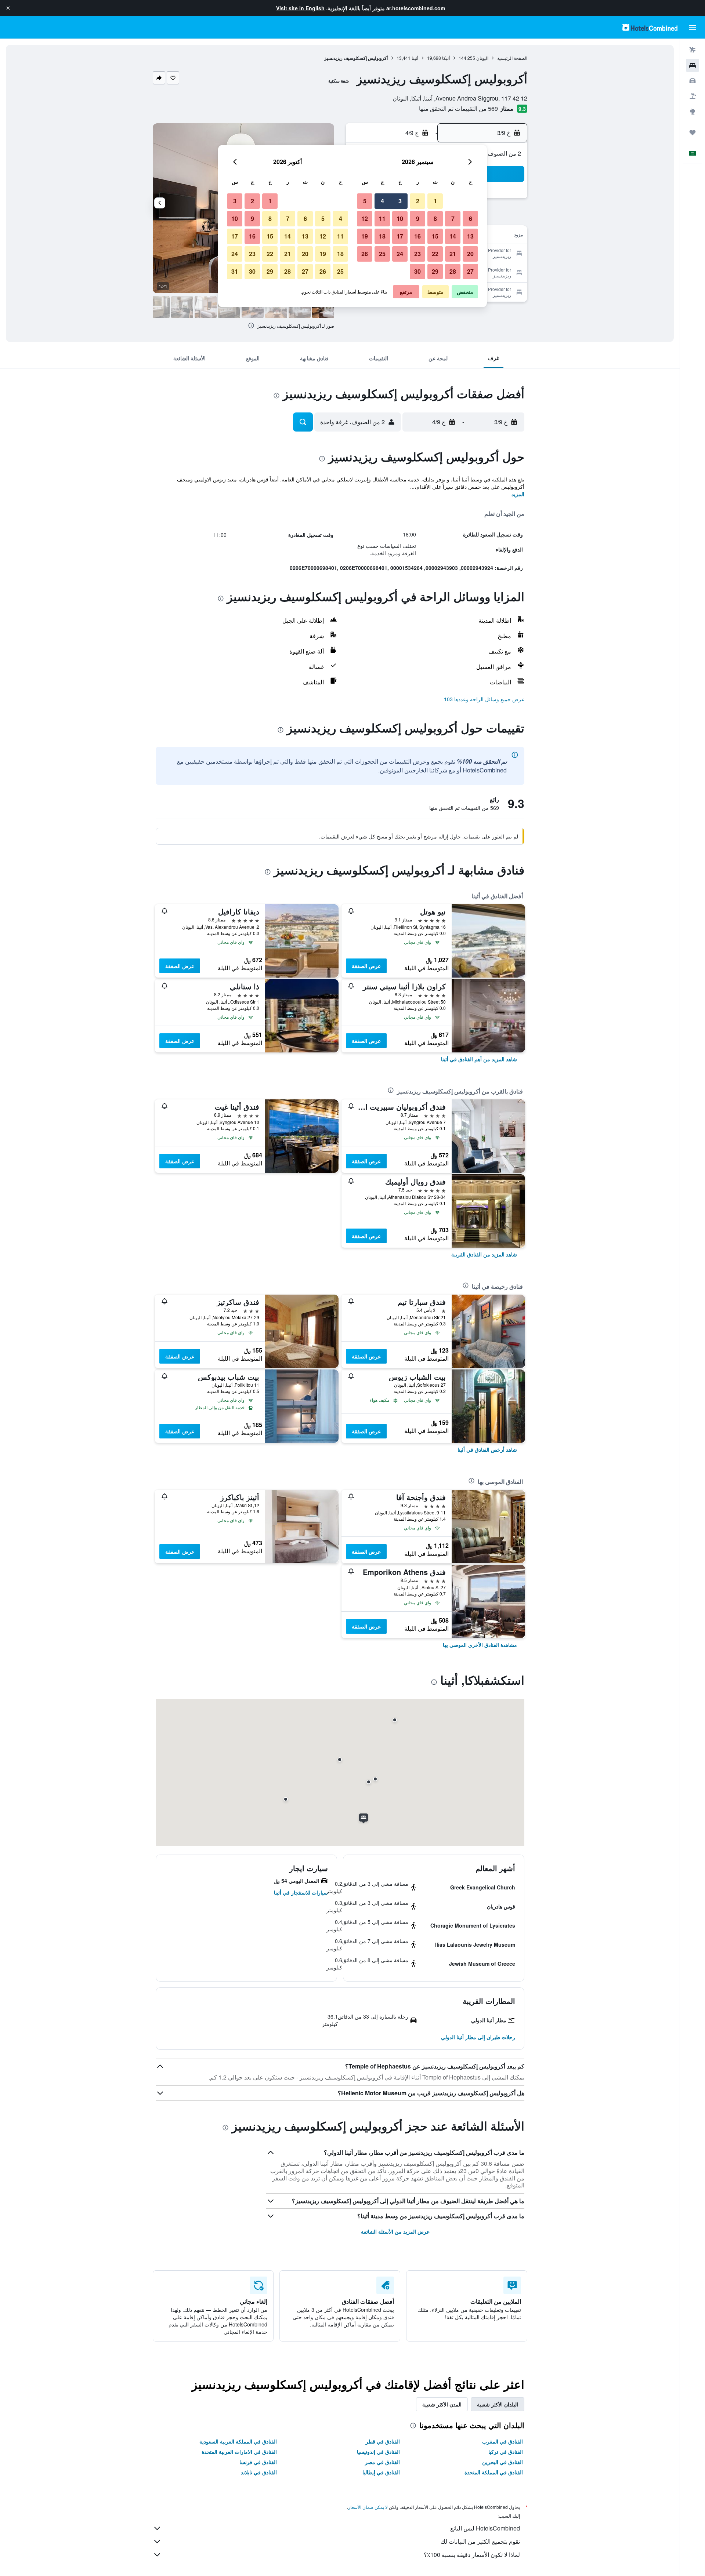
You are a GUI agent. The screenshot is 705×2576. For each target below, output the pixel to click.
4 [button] (382, 201)
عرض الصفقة (366, 966)
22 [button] (435, 254)
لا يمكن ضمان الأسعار (368, 2507)
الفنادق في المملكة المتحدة (494, 2472)
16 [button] (417, 236)
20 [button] (470, 254)
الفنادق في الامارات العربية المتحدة (239, 2452)
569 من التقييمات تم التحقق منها (458, 108)
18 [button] (382, 236)
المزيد (518, 494)
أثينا (415, 58)
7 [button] (453, 219)
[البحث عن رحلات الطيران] (693, 50)
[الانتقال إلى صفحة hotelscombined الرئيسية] (650, 27)
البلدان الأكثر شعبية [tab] (498, 2404)
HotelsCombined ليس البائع (485, 2528)
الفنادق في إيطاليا (381, 2472)
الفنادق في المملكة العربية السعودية (238, 2441)
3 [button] (400, 201)
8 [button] (435, 219)
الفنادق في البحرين (502, 2462)
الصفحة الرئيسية (512, 58)
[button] (8, 8)
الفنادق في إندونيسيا (378, 2452)
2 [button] (418, 201)
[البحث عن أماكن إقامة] (693, 65)
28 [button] (453, 271)
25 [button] (382, 254)
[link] (479, 1059)
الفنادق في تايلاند (259, 2472)
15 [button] (435, 236)
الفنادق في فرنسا (258, 2462)
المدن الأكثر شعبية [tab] (442, 2404)
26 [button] (365, 254)
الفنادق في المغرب (502, 2441)
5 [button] (365, 201)
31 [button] (235, 271)
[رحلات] (693, 132)
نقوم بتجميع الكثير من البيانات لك (480, 2541)
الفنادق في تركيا (506, 2452)
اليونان (482, 58)
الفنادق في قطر (383, 2441)
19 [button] (365, 236)
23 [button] (417, 254)
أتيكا (446, 58)
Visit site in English (300, 8)
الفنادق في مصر (382, 2462)
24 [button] (400, 254)
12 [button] (365, 219)
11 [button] (382, 219)
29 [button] (435, 271)
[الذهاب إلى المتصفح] (693, 112)
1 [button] (435, 201)
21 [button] (453, 254)
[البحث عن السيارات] (693, 81)
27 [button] (470, 271)
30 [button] (417, 271)
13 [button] (470, 236)
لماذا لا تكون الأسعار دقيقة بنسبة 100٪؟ (472, 2555)
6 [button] (471, 219)
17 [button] (400, 236)
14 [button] (453, 236)
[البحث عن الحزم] (693, 96)
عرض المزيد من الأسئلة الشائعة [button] (395, 2231)
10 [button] (400, 219)
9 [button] (418, 219)
